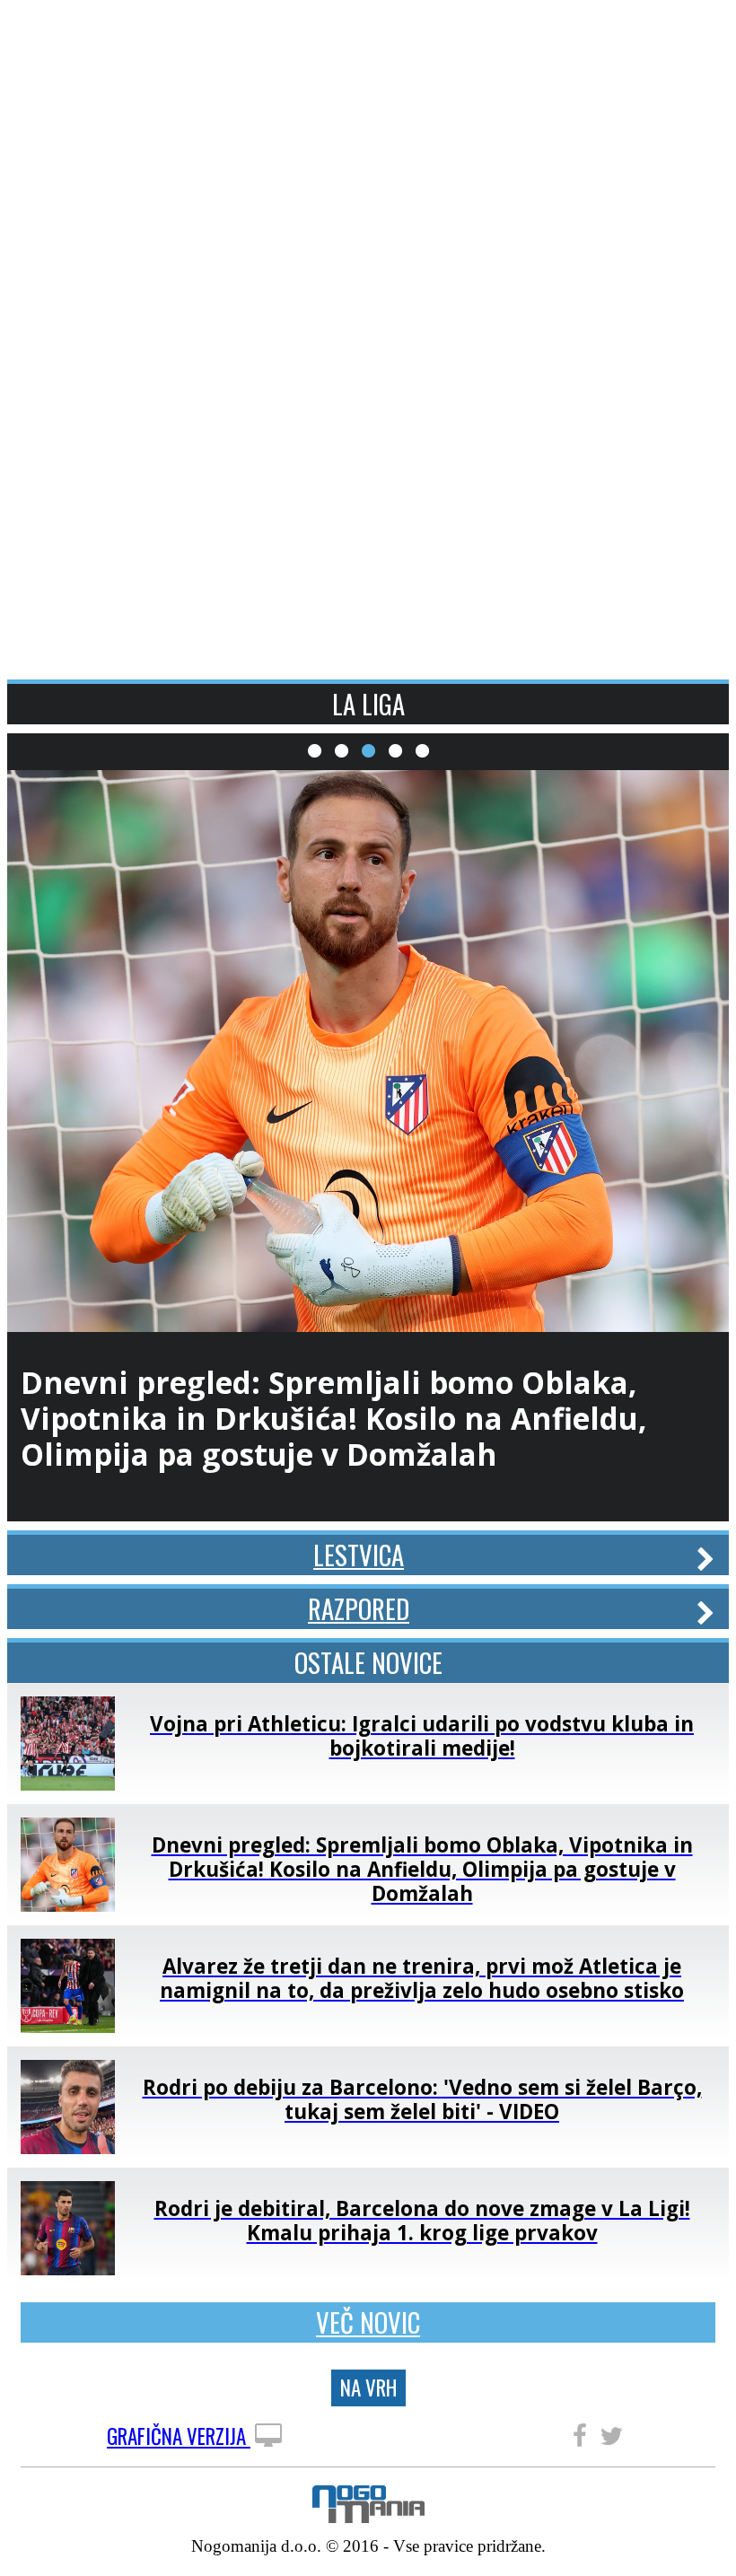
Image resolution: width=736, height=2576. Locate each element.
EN (704, 29)
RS (673, 29)
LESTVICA (359, 1555)
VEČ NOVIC (368, 2322)
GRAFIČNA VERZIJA (179, 2437)
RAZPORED (359, 1608)
